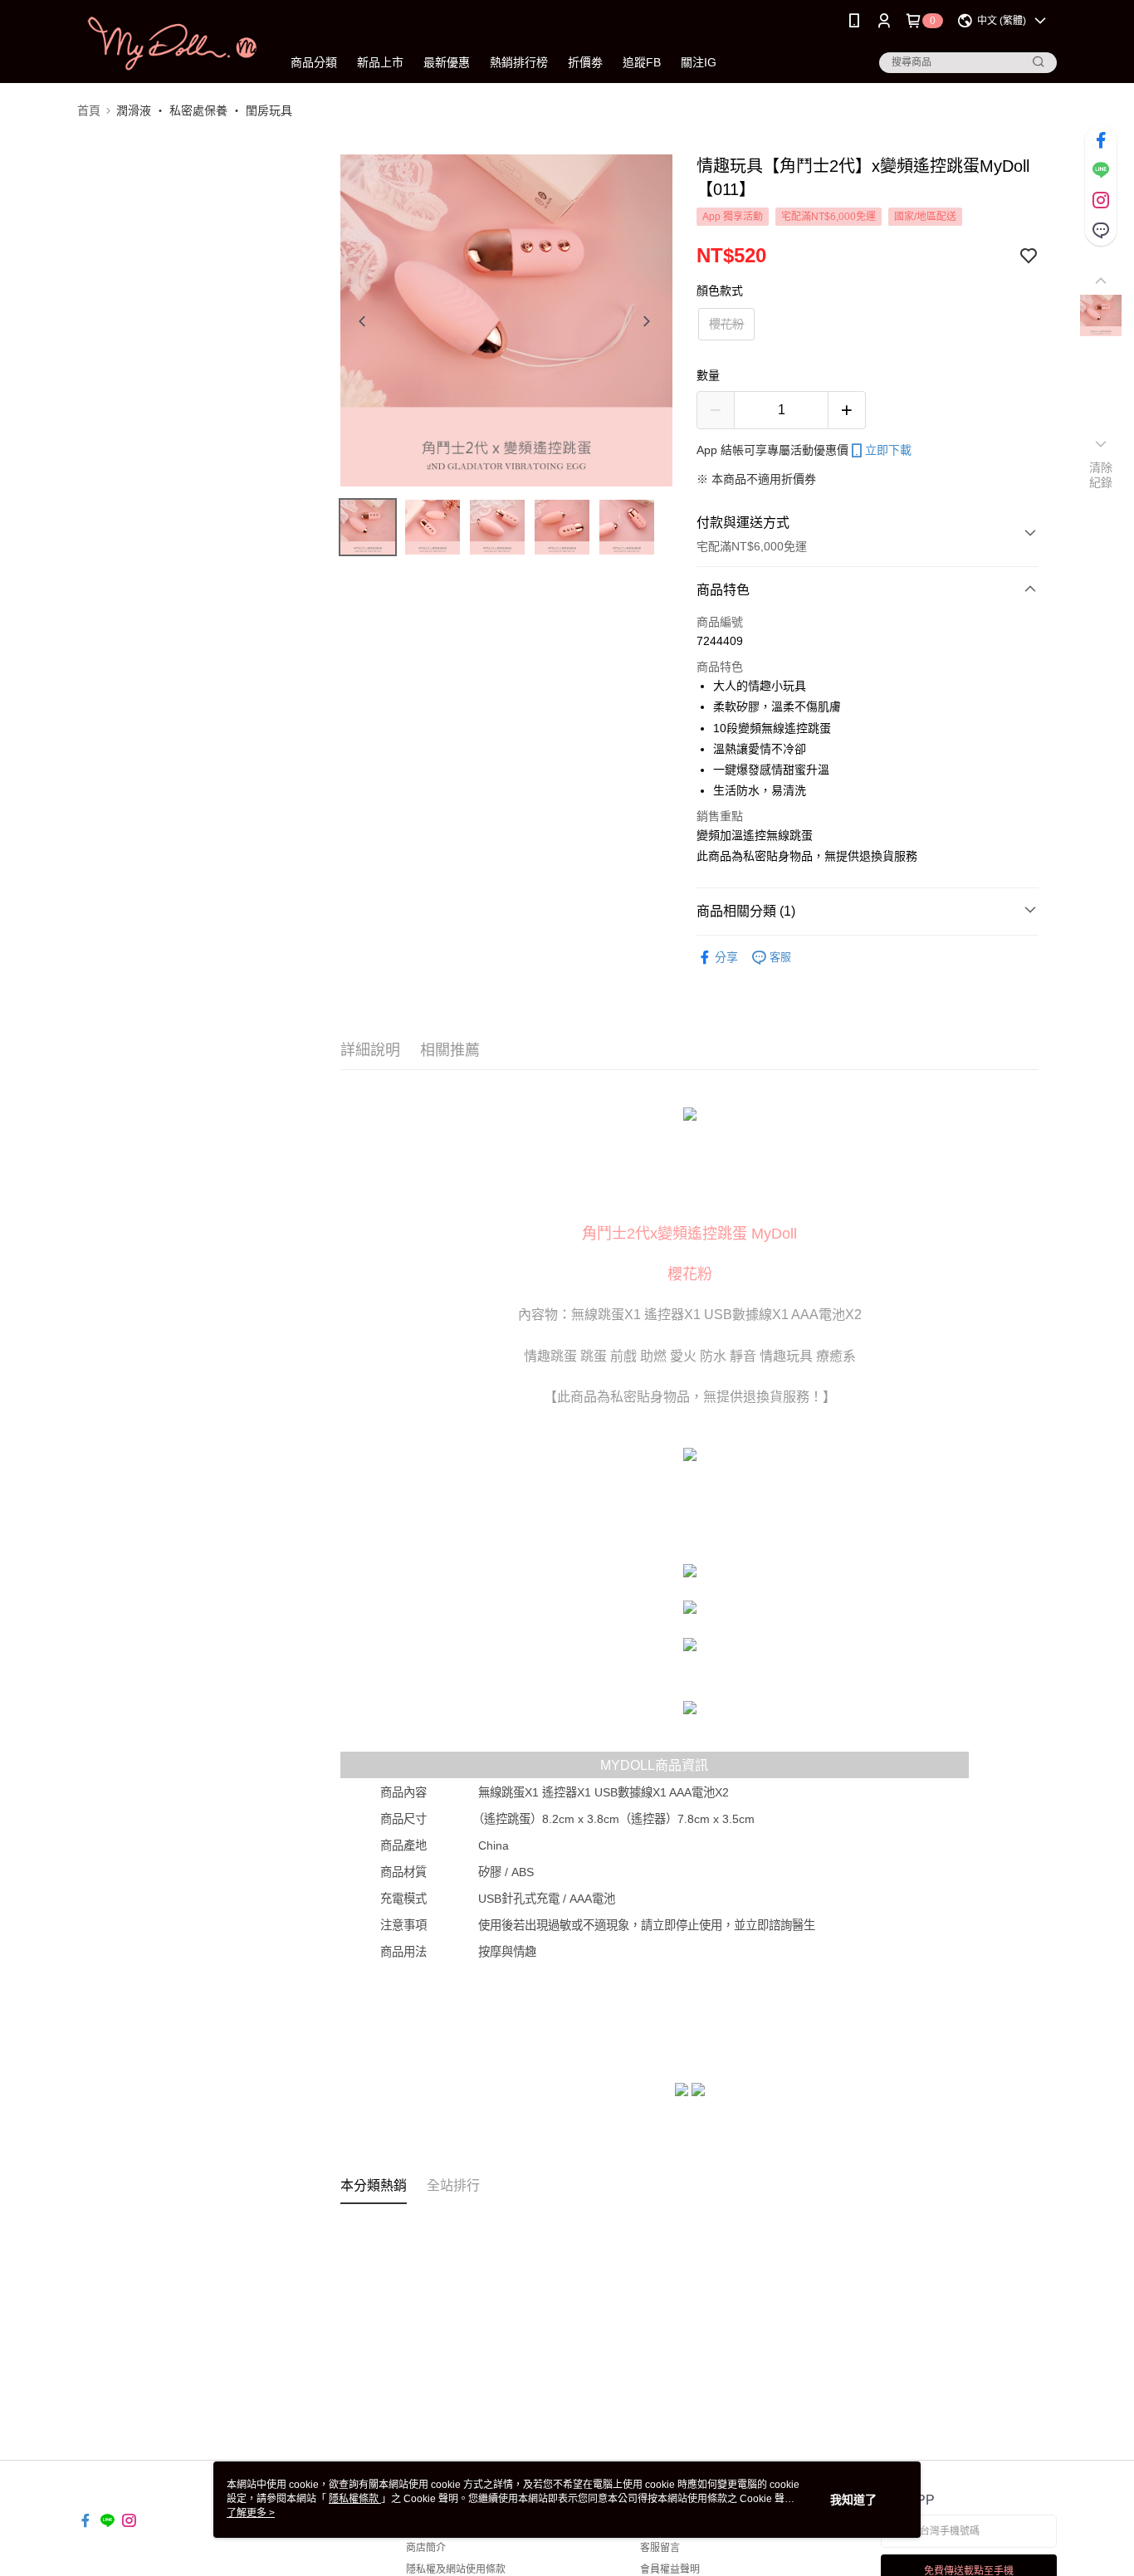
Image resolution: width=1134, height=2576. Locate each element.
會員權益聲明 (670, 2569)
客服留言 (660, 2548)
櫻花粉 (726, 324)
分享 (726, 957)
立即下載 (888, 450)
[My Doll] (169, 44)
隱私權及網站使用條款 (456, 2569)
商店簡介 (426, 2548)
